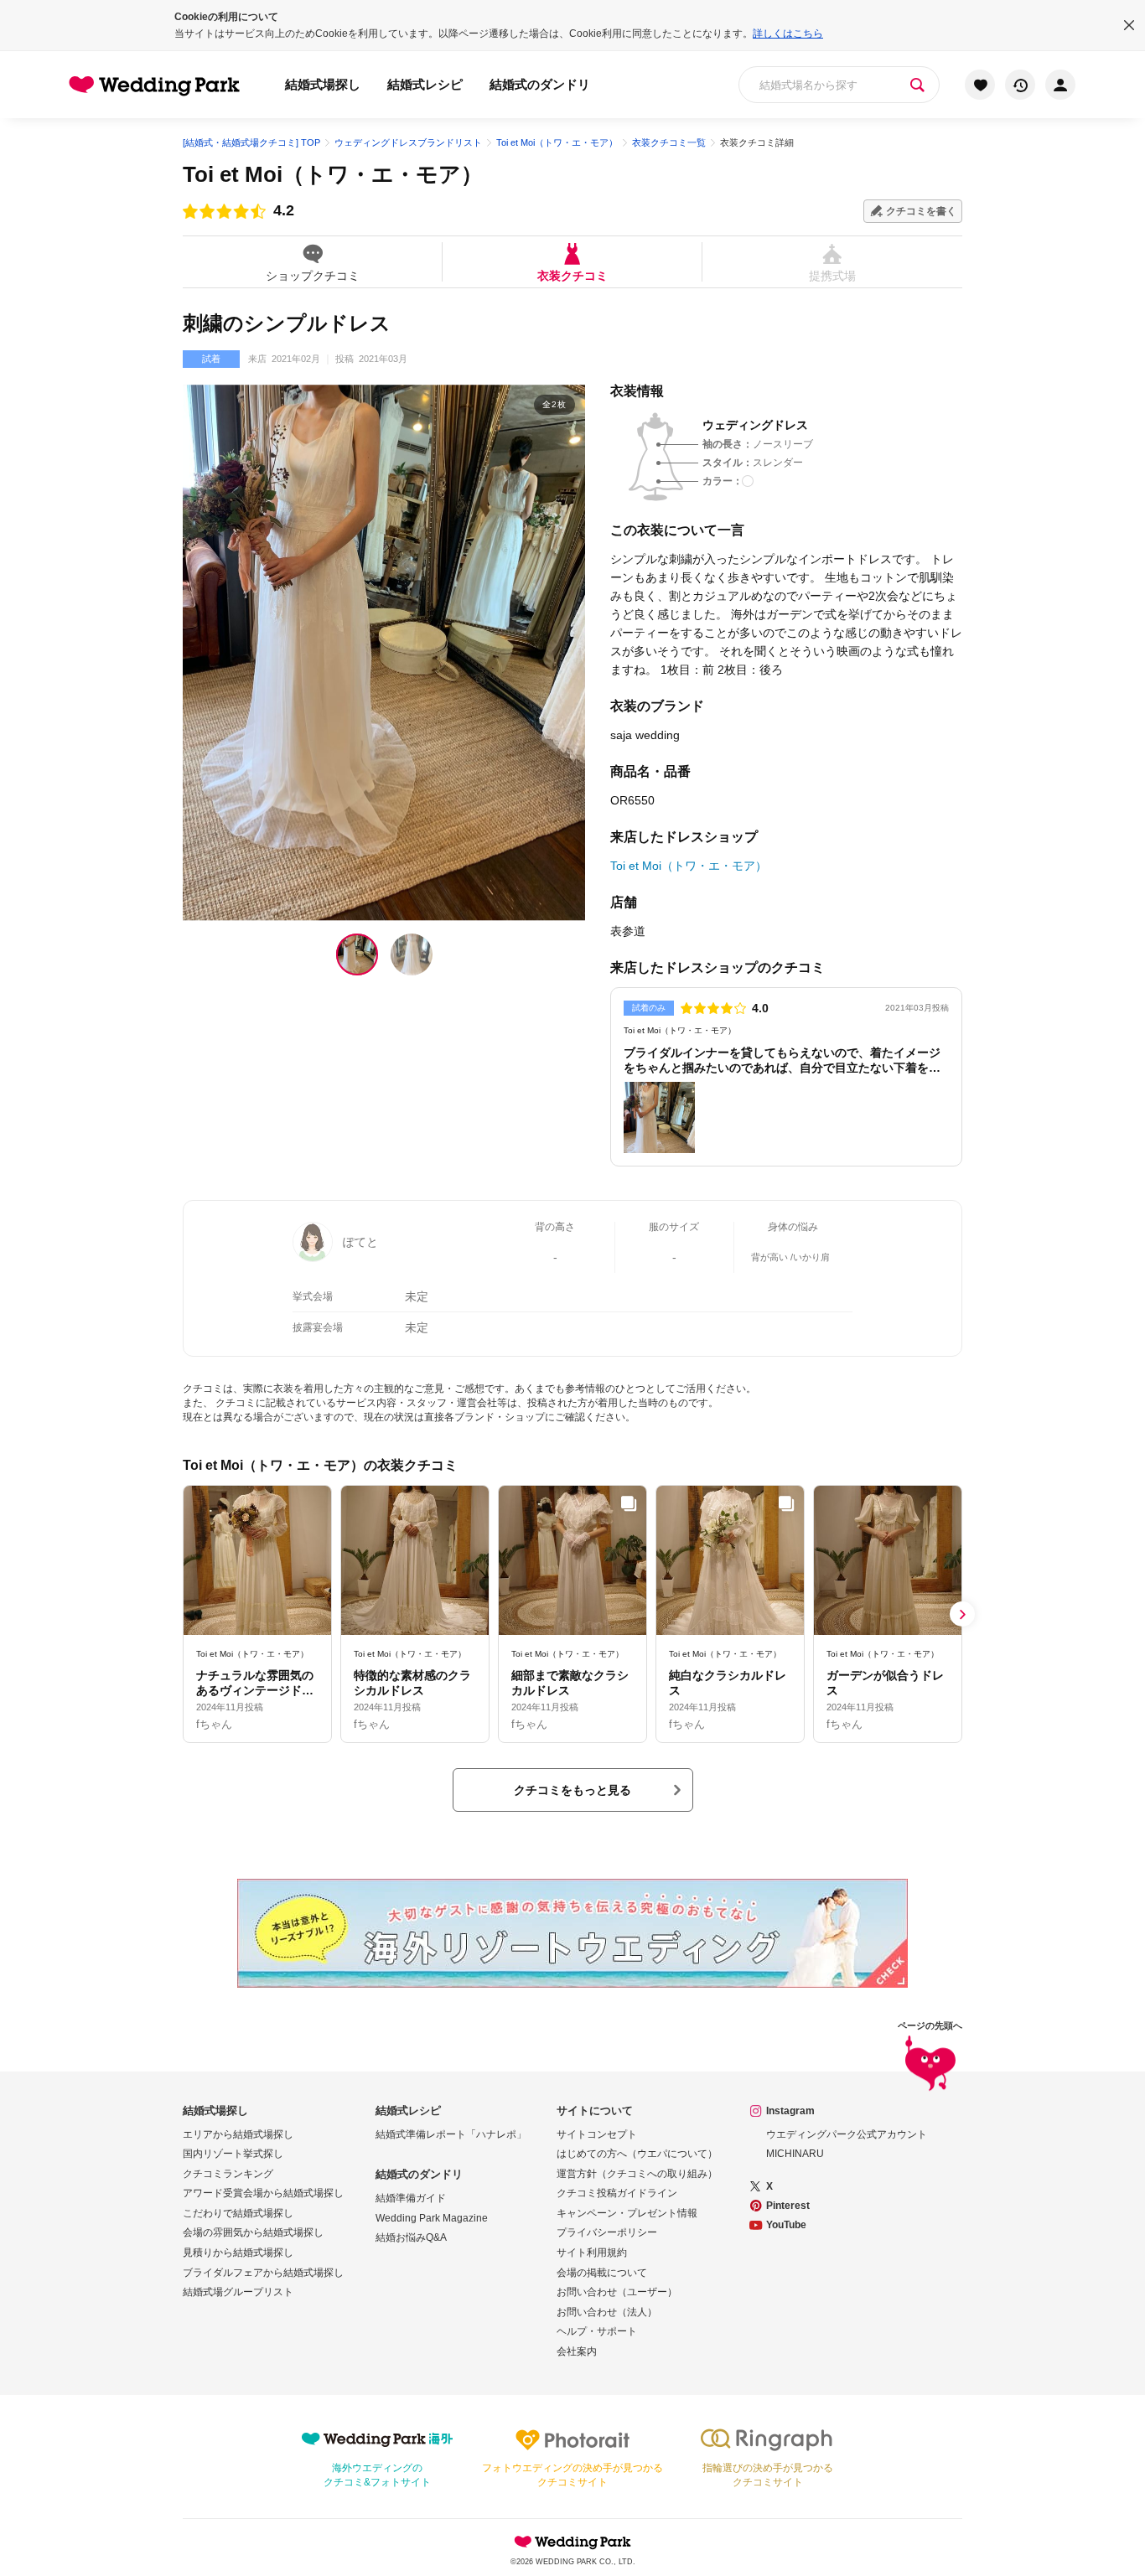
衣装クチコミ (572, 275)
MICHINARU (795, 2154)
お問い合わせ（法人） (607, 2312)
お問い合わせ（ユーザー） (617, 2292)
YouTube (786, 2225)
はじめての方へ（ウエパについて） (637, 2154)
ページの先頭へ (930, 2026)
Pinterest (788, 2206)
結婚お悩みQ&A (411, 2237)
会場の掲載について (602, 2273)
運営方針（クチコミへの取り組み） (637, 2174)
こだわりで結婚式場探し (238, 2213)
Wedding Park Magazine (432, 2218)
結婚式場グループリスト (238, 2292)
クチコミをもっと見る (572, 1790)
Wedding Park (572, 2542)
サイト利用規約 (592, 2253)
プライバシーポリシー (607, 2232)
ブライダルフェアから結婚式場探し (263, 2273)
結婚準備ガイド (411, 2198)
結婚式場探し (323, 84)
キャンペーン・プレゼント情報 (627, 2213)
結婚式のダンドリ (540, 84)
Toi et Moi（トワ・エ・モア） (333, 174)
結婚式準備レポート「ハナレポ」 (451, 2134)
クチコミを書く (921, 211)
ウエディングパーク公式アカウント (847, 2134)
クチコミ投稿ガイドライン (617, 2193)
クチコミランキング (228, 2174)
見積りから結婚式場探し (238, 2253)
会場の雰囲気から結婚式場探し (253, 2232)
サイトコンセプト (597, 2134)
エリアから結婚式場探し (238, 2134)
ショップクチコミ (313, 275)
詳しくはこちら (788, 34)
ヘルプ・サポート (597, 2331)
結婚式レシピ (425, 84)
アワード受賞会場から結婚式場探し (263, 2193)
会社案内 (577, 2351)
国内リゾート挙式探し (233, 2154)
